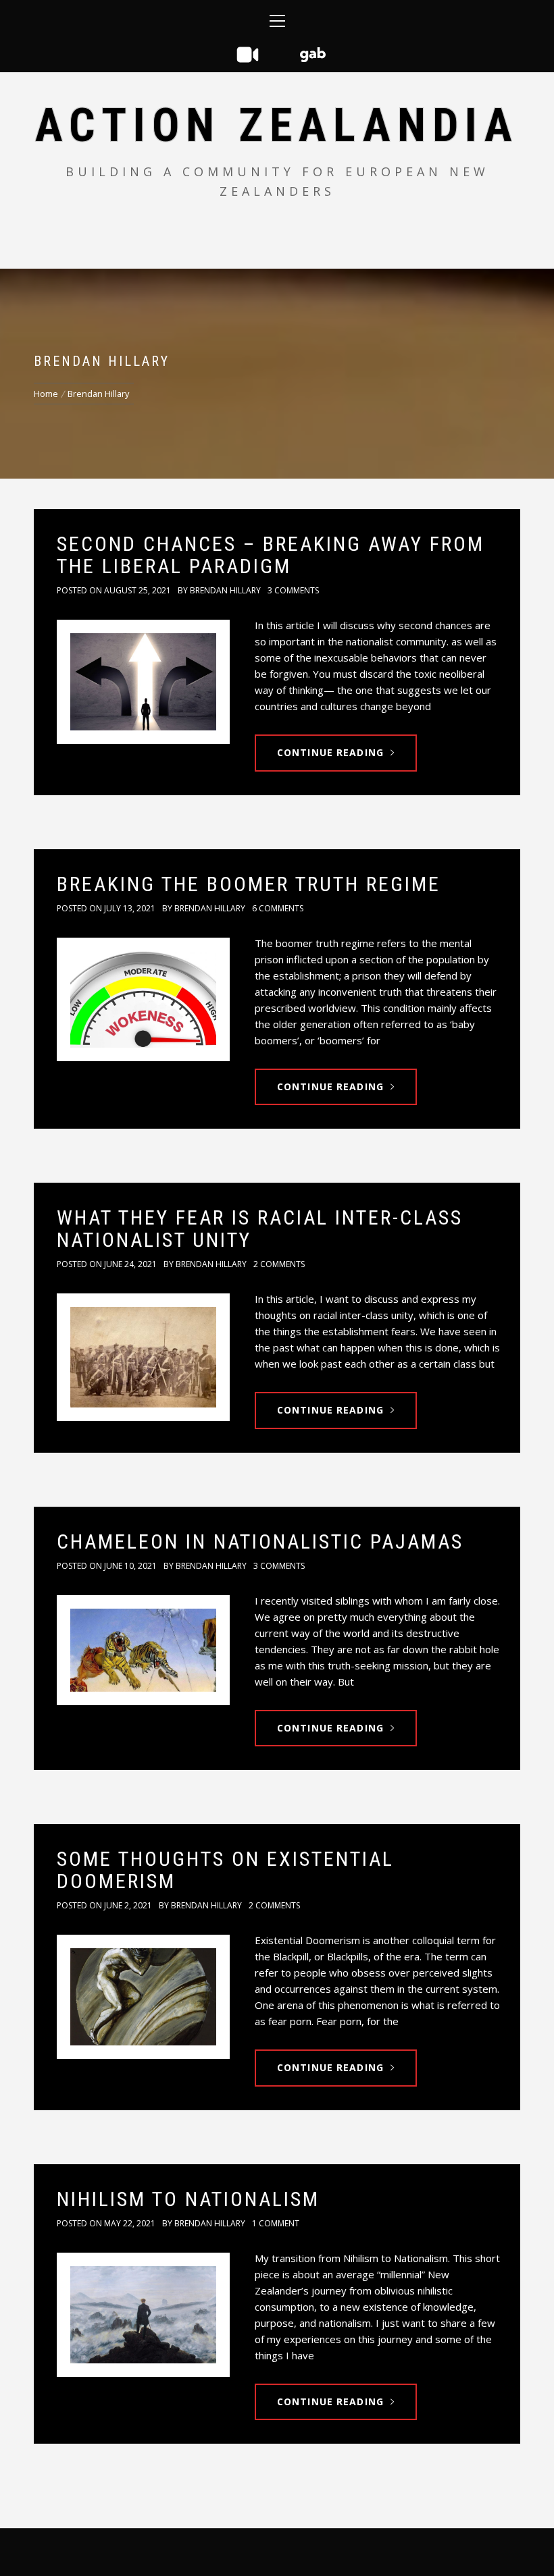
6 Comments (278, 908)
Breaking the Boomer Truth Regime (249, 884)
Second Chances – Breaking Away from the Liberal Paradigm (271, 555)
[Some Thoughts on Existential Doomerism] (143, 1996)
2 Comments (279, 1264)
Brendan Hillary (225, 590)
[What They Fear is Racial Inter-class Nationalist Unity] (143, 1357)
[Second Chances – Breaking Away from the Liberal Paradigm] (143, 681)
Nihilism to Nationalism (188, 2199)
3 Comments (293, 590)
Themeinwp (429, 2552)
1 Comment (276, 2223)
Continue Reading (330, 752)
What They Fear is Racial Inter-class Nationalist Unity (260, 1229)
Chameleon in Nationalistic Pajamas (260, 1541)
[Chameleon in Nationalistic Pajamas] (143, 1650)
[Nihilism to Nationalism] (143, 2314)
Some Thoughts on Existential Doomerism (225, 1870)
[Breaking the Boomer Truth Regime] (143, 999)
